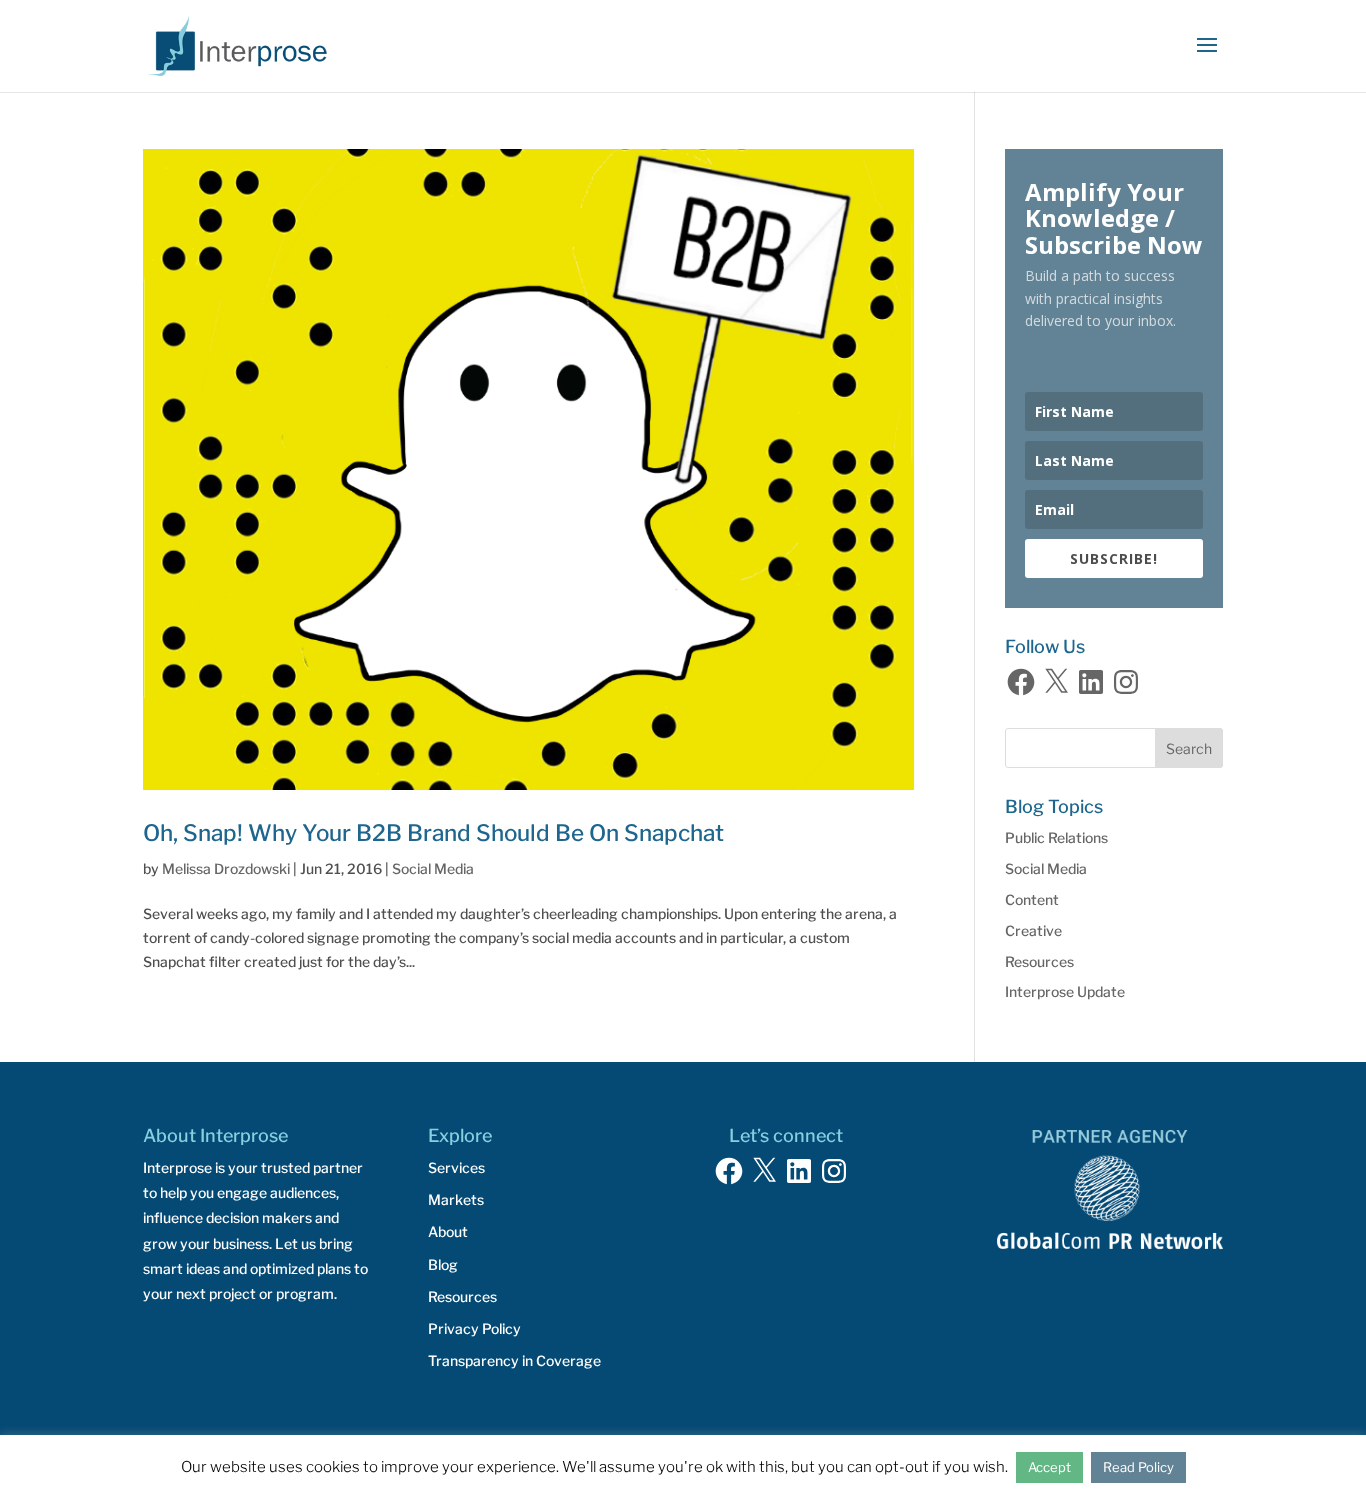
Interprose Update (1065, 991)
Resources (1039, 961)
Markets (456, 1199)
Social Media (433, 868)
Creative (1033, 930)
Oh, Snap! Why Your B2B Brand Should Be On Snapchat (433, 833)
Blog (443, 1264)
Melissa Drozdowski (226, 868)
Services (456, 1167)
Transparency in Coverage (514, 1360)
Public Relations (1056, 837)
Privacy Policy (474, 1328)
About (448, 1231)
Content (1032, 899)
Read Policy (1138, 1467)
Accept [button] (1049, 1467)
